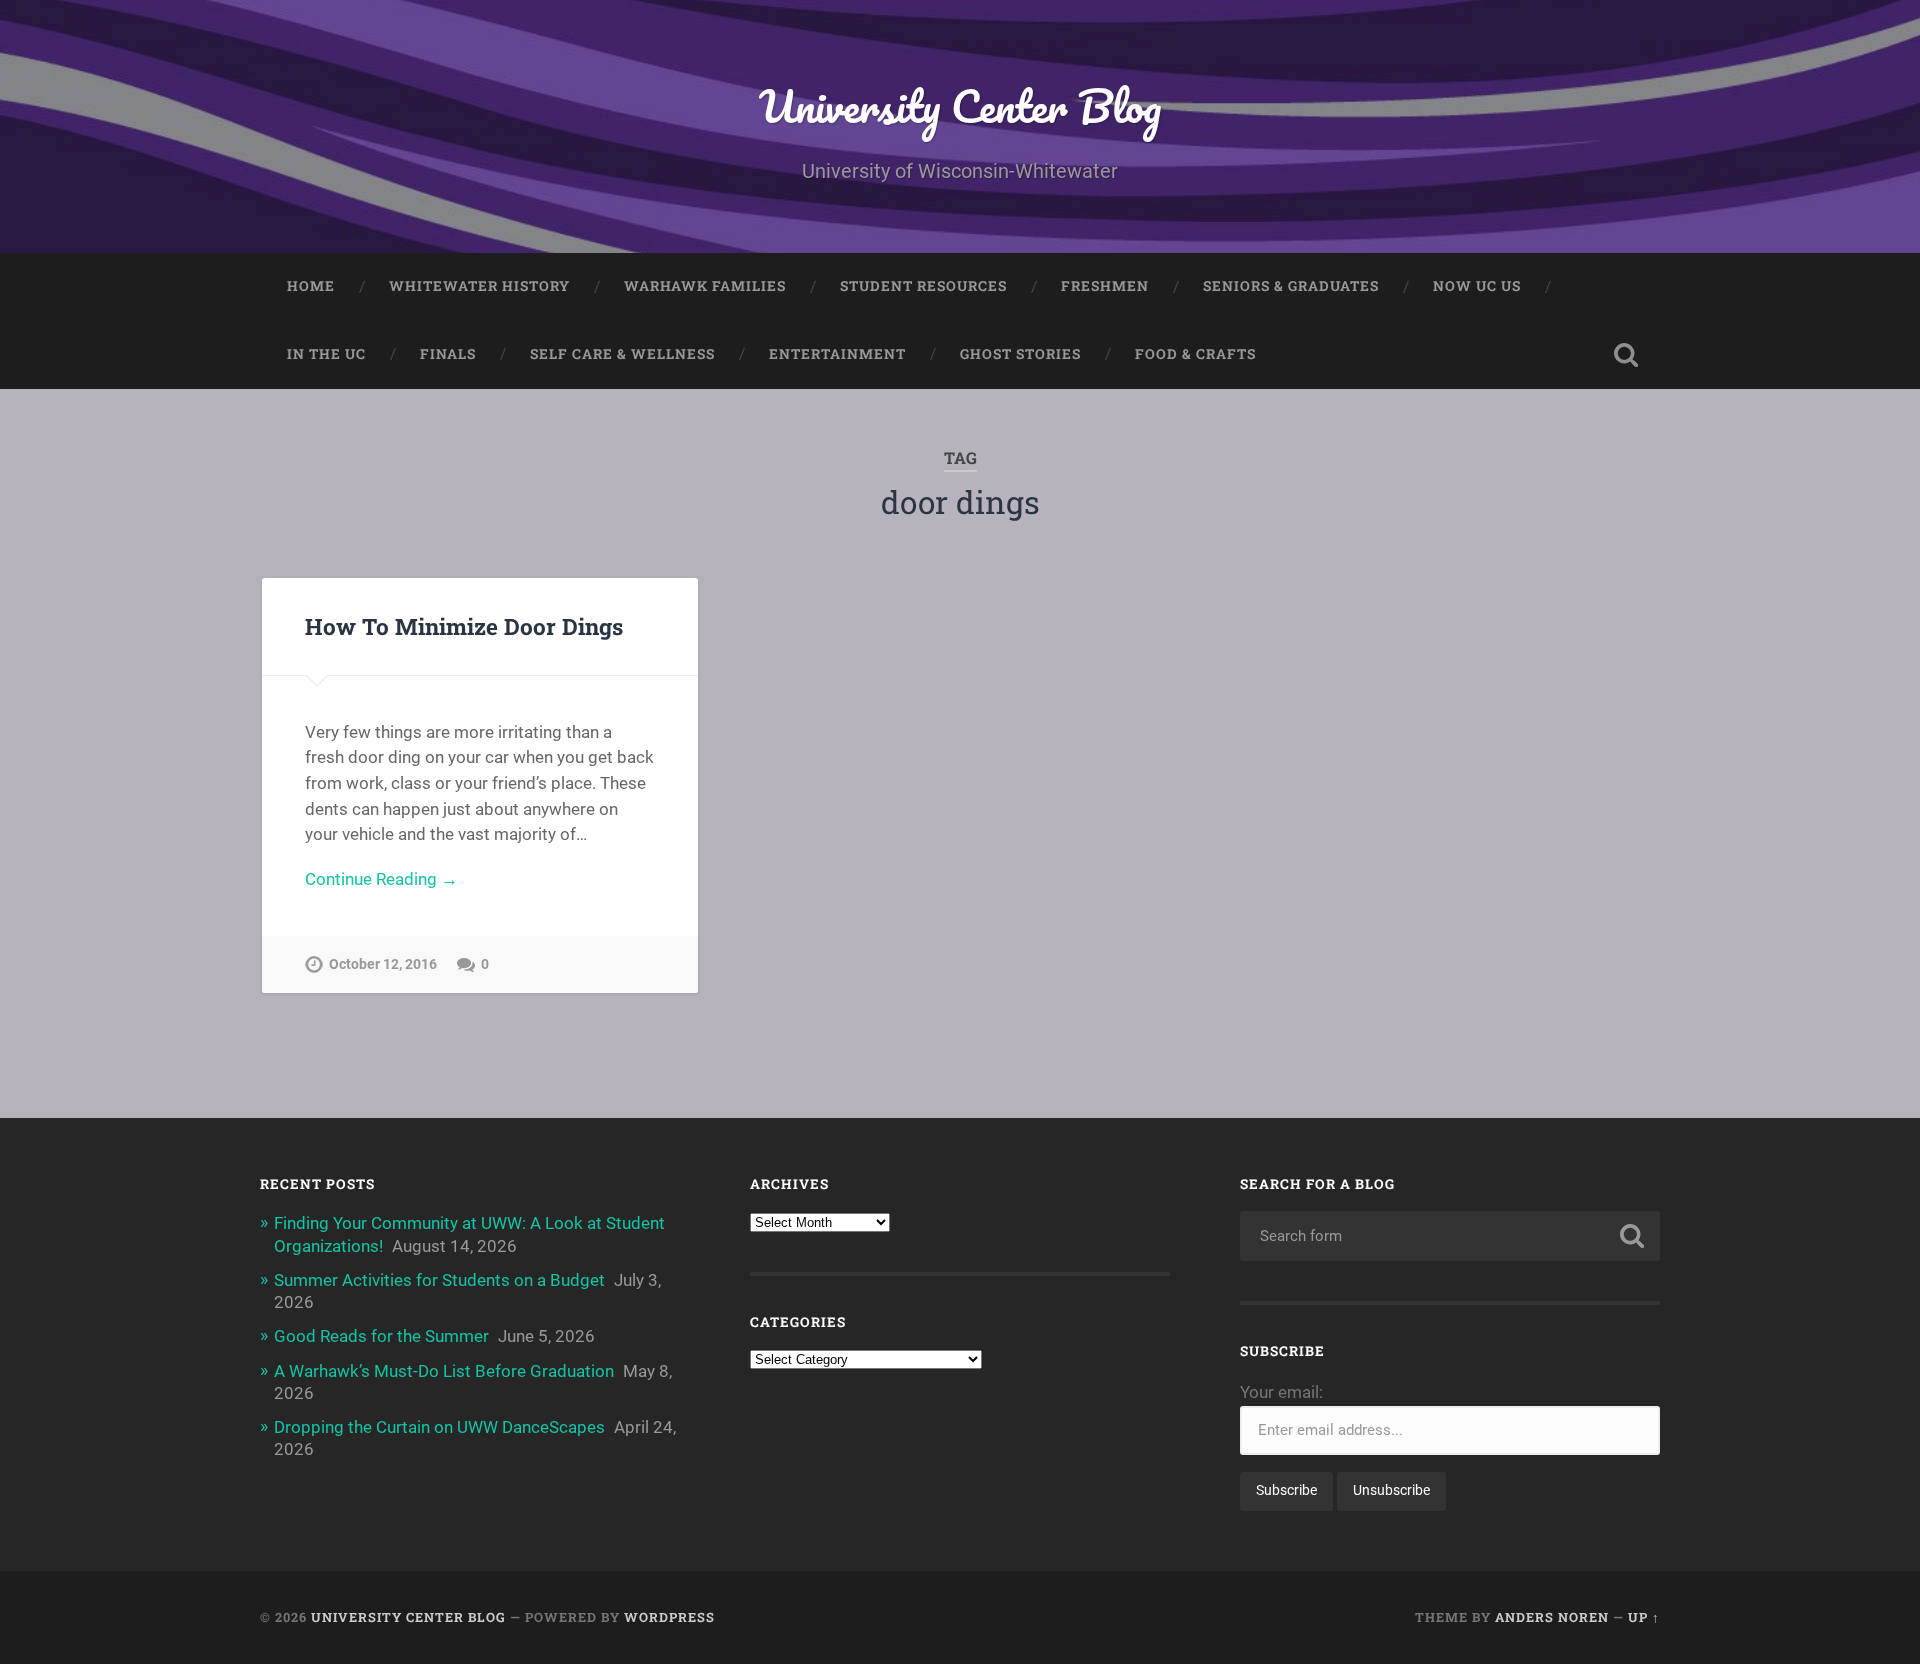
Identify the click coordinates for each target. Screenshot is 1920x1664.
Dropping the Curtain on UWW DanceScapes (439, 1427)
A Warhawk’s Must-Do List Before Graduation (444, 1371)
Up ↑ (1644, 1617)
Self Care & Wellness (622, 354)
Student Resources (923, 286)
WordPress (669, 1617)
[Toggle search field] (1626, 355)
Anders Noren (1552, 1617)
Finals (448, 354)
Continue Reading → (381, 879)
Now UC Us (1477, 286)
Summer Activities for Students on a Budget (439, 1280)
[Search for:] (1450, 1236)
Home (311, 286)
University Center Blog (960, 105)
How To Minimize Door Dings (464, 626)
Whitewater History (479, 286)
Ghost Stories (1020, 354)
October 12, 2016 (383, 964)
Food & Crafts (1195, 354)
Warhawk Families (705, 286)
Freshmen (1105, 286)
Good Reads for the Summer (381, 1336)
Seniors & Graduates (1291, 286)
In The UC (326, 354)
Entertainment (837, 354)
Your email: (1281, 1392)
